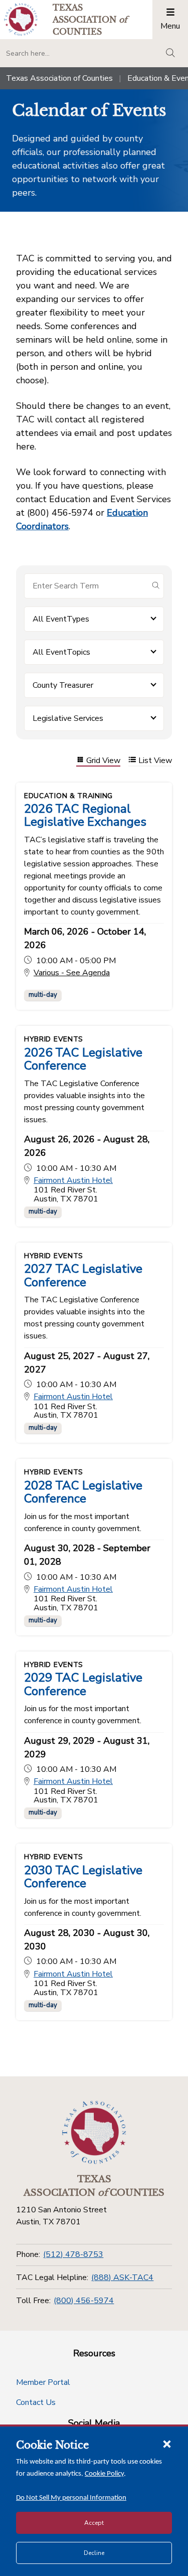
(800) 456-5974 (84, 2301)
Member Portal (43, 2382)
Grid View (103, 761)
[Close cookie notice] (167, 2444)
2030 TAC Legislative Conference (83, 1877)
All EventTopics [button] (61, 652)
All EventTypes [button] (61, 619)
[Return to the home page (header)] (21, 19)
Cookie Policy (104, 2474)
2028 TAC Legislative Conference (83, 1492)
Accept (94, 2523)
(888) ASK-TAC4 (122, 2278)
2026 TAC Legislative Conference (83, 1059)
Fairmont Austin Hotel (73, 1181)
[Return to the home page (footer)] (94, 2133)
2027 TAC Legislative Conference (83, 1275)
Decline (94, 2553)
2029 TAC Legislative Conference (83, 1684)
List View (155, 761)
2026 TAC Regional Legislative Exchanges (85, 815)
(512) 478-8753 (73, 2254)
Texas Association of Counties (59, 78)
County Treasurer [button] (63, 685)
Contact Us (36, 2402)
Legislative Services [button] (68, 718)
